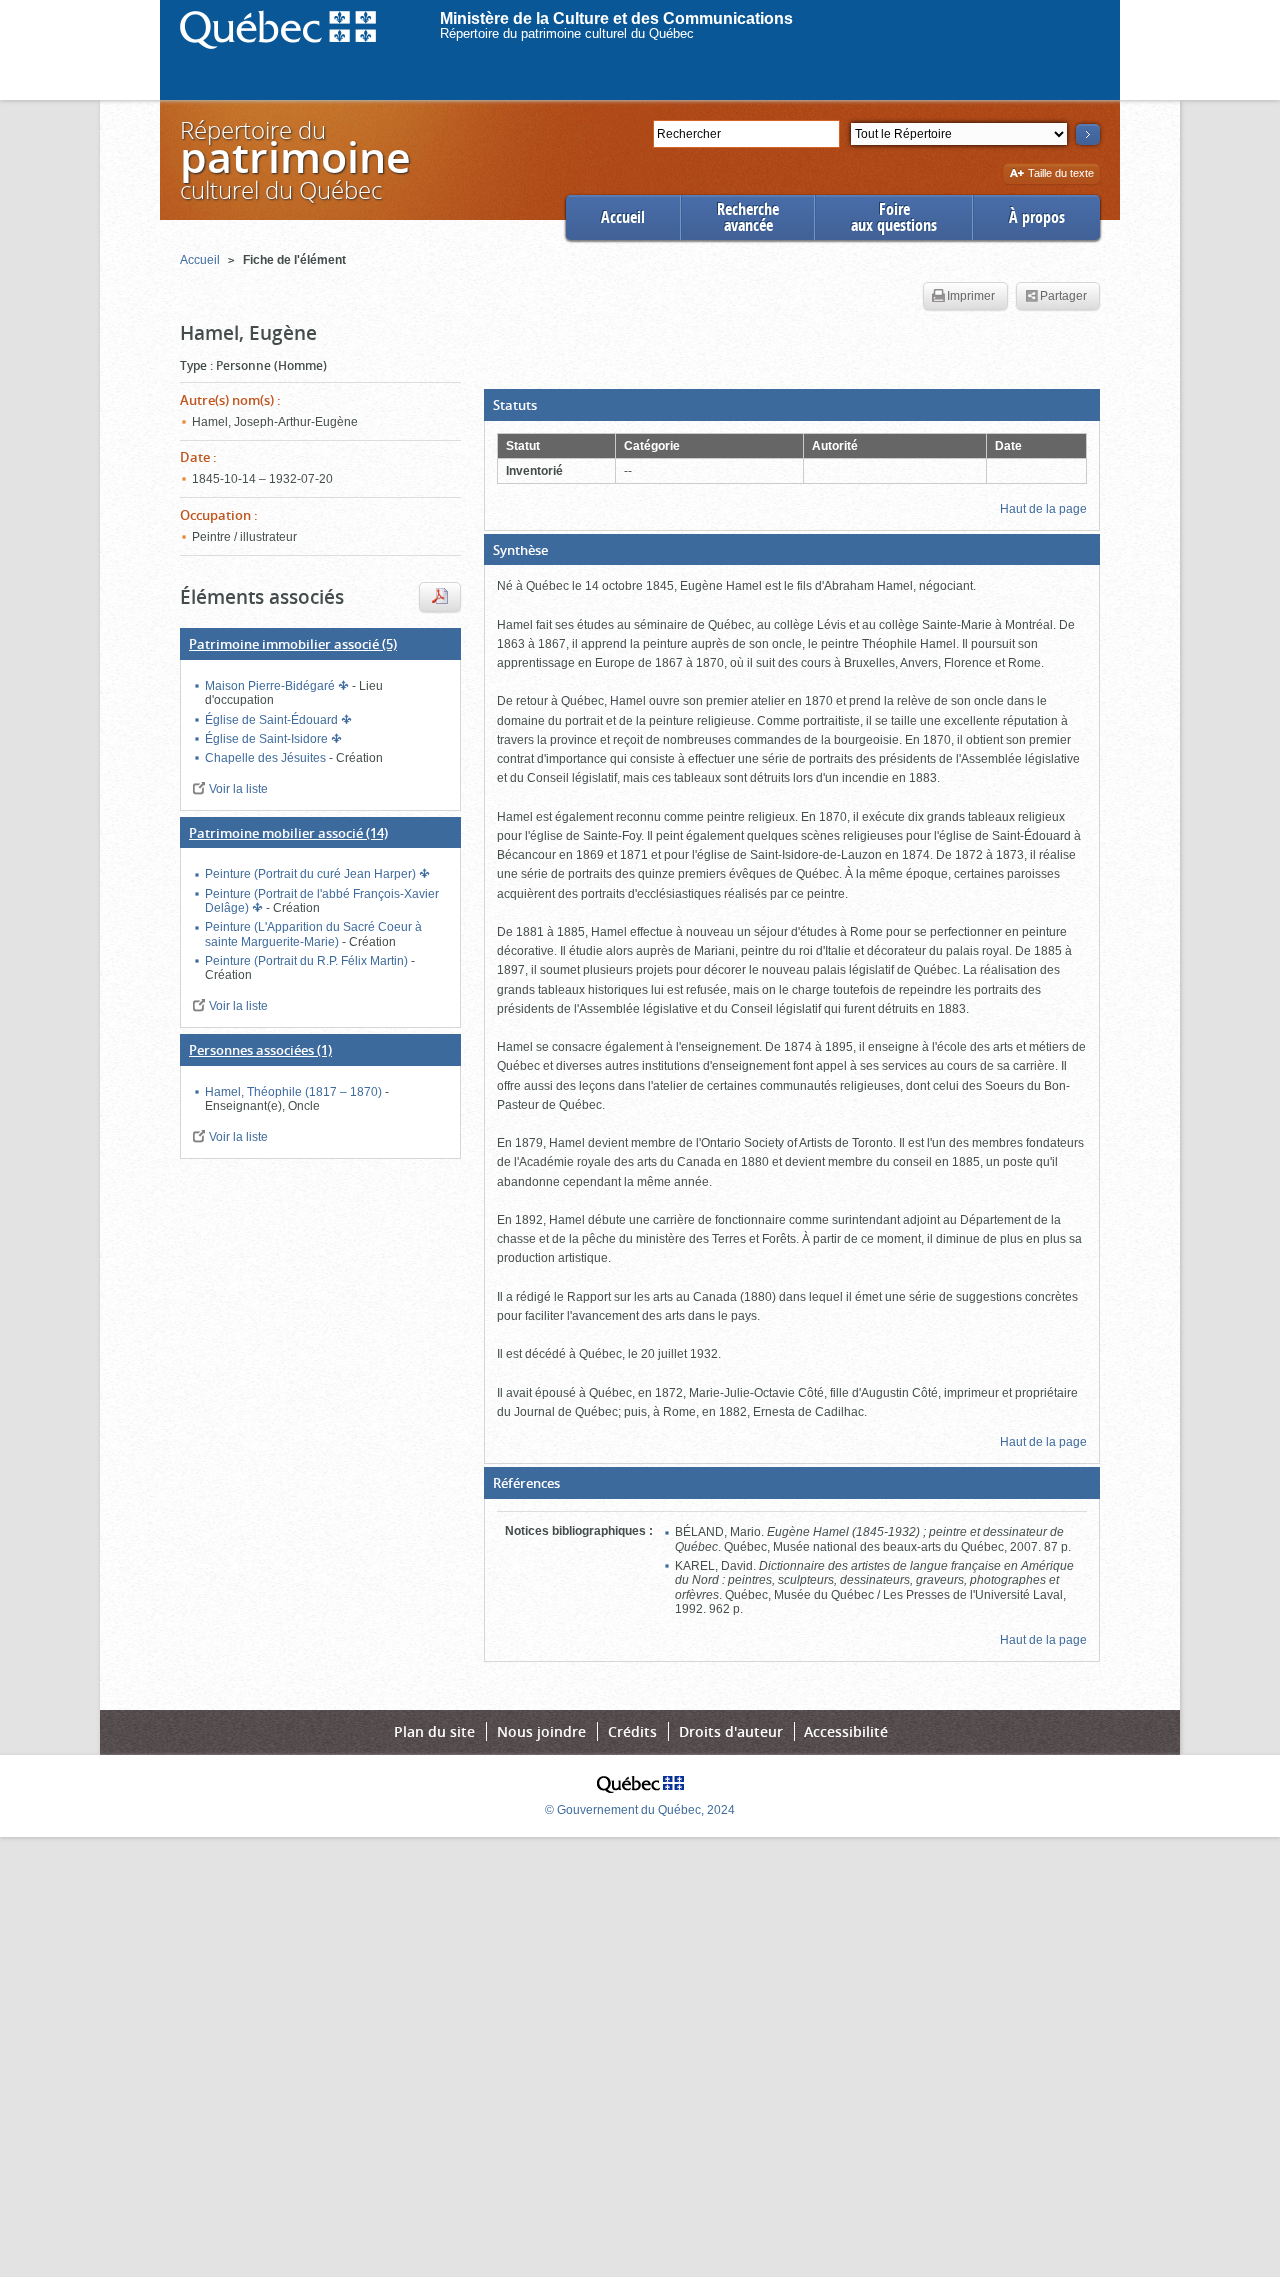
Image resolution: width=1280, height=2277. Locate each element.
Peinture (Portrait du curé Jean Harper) (312, 874)
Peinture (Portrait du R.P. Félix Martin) (308, 961)
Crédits (632, 1731)
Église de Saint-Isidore (268, 739)
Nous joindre (541, 1731)
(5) (293, 644)
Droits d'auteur (731, 1731)
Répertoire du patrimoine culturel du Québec (567, 33)
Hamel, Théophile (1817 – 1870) (295, 1092)
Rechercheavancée (748, 217)
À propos (1037, 217)
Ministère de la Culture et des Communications (616, 18)
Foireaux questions (894, 217)
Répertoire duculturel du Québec (294, 159)
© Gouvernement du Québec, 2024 (640, 1810)
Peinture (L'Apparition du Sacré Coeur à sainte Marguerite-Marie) (313, 934)
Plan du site (434, 1731)
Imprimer (971, 296)
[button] (792, 405)
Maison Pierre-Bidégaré (271, 686)
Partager (1063, 296)
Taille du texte (1060, 174)
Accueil (623, 217)
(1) (260, 1050)
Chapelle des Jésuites (267, 758)
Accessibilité (846, 1731)
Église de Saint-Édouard (273, 720)
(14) (288, 833)
